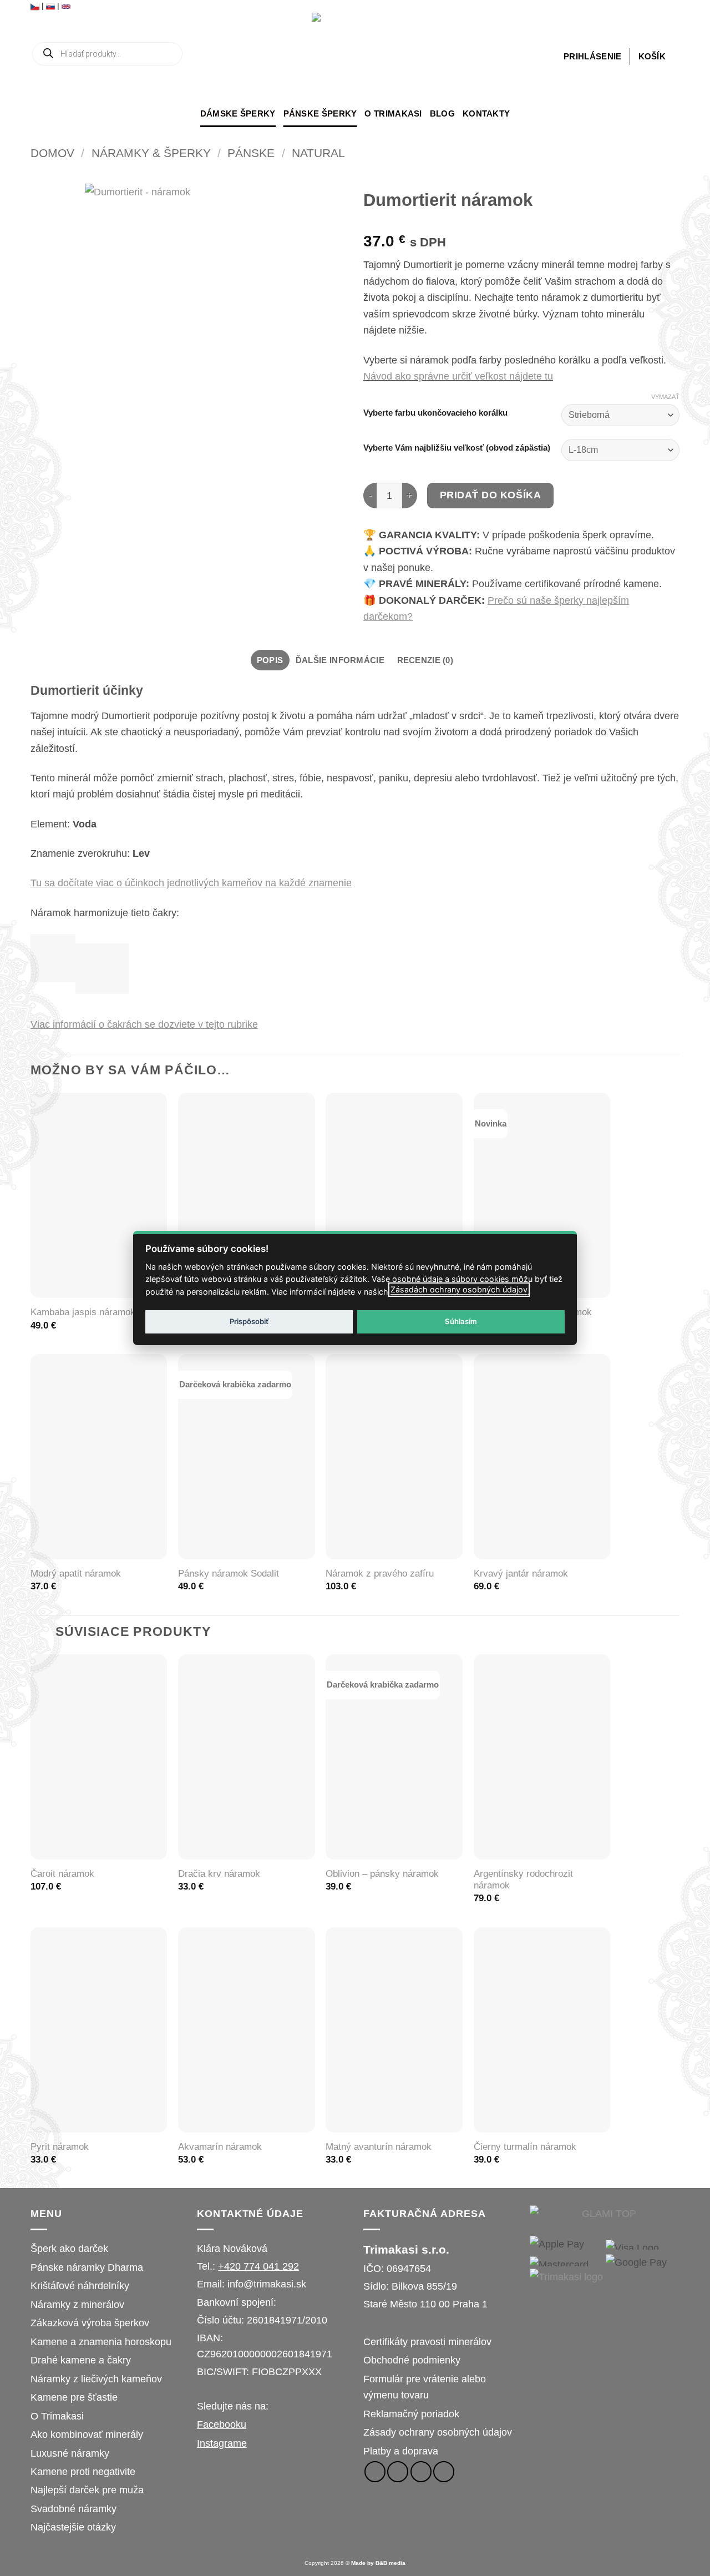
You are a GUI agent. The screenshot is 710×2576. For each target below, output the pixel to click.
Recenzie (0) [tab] (425, 660)
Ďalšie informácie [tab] (340, 660)
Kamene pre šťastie (74, 2397)
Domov (52, 153)
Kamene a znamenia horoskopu (101, 2342)
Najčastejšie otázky (73, 2527)
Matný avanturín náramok (379, 2147)
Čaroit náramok (62, 1874)
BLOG (442, 113)
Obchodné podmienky (412, 2360)
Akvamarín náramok (220, 2147)
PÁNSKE (251, 153)
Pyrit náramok (60, 2147)
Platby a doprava (401, 2451)
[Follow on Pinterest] (444, 2472)
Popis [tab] (270, 660)
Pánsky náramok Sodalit (229, 1574)
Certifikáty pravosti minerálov (427, 2342)
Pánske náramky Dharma (87, 2267)
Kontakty (486, 113)
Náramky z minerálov (77, 2304)
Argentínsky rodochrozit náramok (523, 1880)
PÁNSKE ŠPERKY (320, 113)
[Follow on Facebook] (375, 2472)
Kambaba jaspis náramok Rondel (99, 1312)
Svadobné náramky (73, 2509)
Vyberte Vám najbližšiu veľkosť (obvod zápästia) (457, 448)
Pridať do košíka (491, 495)
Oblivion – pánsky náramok (382, 1874)
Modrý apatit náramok (76, 1574)
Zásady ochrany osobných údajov (438, 2432)
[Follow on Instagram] (398, 2472)
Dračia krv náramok (219, 1874)
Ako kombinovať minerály (87, 2434)
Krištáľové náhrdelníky (80, 2285)
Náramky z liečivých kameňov (96, 2379)
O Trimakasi (393, 113)
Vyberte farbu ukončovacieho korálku (435, 413)
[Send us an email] (421, 2472)
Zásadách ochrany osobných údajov (459, 1289)
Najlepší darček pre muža (87, 2490)
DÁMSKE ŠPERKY (238, 113)
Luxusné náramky (70, 2453)
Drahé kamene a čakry (81, 2360)
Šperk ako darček (69, 2248)
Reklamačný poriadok (411, 2414)
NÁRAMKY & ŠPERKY (151, 153)
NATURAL (318, 153)
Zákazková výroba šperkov (90, 2323)
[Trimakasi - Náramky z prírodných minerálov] (355, 56)
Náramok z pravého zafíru (380, 1574)
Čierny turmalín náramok (525, 2147)
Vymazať (665, 397)
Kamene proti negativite (83, 2471)
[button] (592, 57)
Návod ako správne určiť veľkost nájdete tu (458, 376)
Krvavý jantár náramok (521, 1574)
